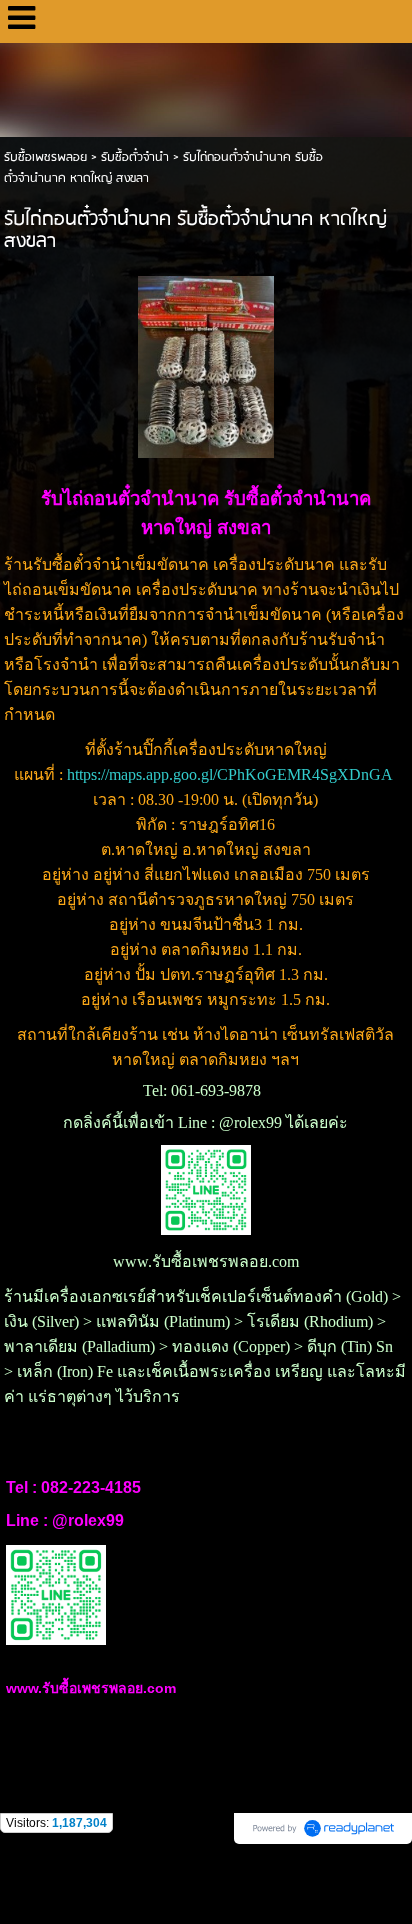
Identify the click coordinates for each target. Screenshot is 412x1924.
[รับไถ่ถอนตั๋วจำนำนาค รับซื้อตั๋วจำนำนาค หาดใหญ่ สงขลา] (206, 363)
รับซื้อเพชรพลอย (45, 157)
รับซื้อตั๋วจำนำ (135, 157)
